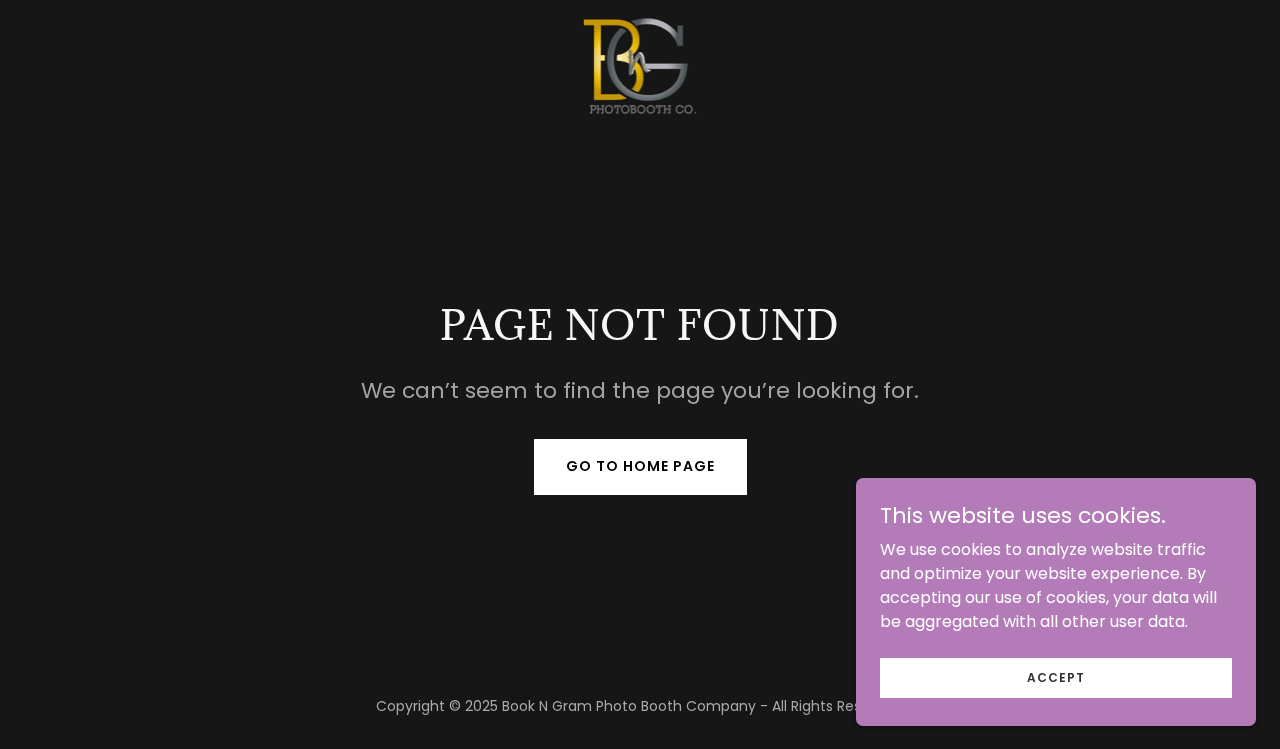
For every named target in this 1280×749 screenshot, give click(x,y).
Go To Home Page (640, 466)
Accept (1056, 676)
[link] (640, 64)
